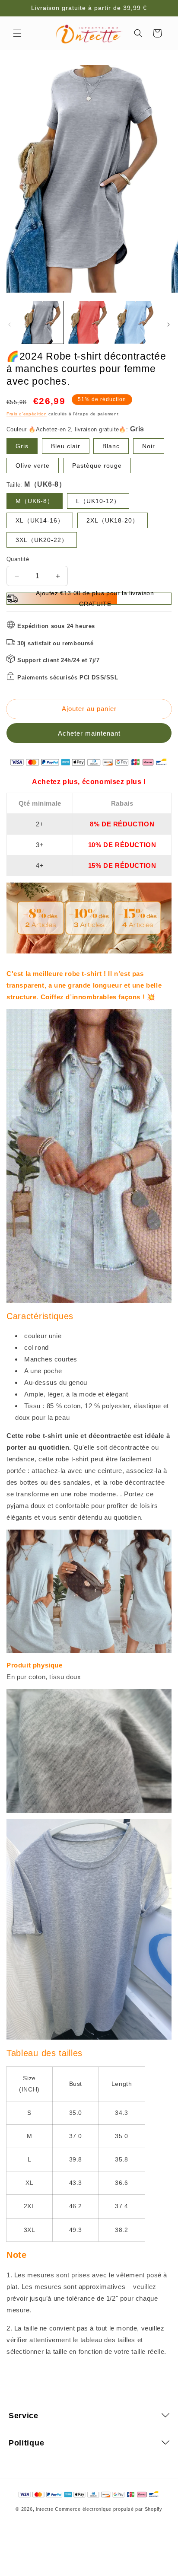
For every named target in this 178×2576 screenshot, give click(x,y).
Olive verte (33, 465)
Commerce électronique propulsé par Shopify (108, 2509)
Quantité (18, 559)
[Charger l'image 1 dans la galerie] (42, 322)
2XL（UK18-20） (113, 520)
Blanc (111, 446)
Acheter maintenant (89, 733)
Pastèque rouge (97, 465)
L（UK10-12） (98, 501)
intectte (45, 2509)
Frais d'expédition (27, 414)
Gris (22, 446)
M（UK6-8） (35, 501)
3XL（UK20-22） (42, 540)
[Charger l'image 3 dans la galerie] (135, 322)
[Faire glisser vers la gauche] (10, 325)
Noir (149, 446)
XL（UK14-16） (40, 520)
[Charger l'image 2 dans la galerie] (89, 322)
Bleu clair (66, 446)
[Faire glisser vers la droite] (168, 325)
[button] (17, 33)
